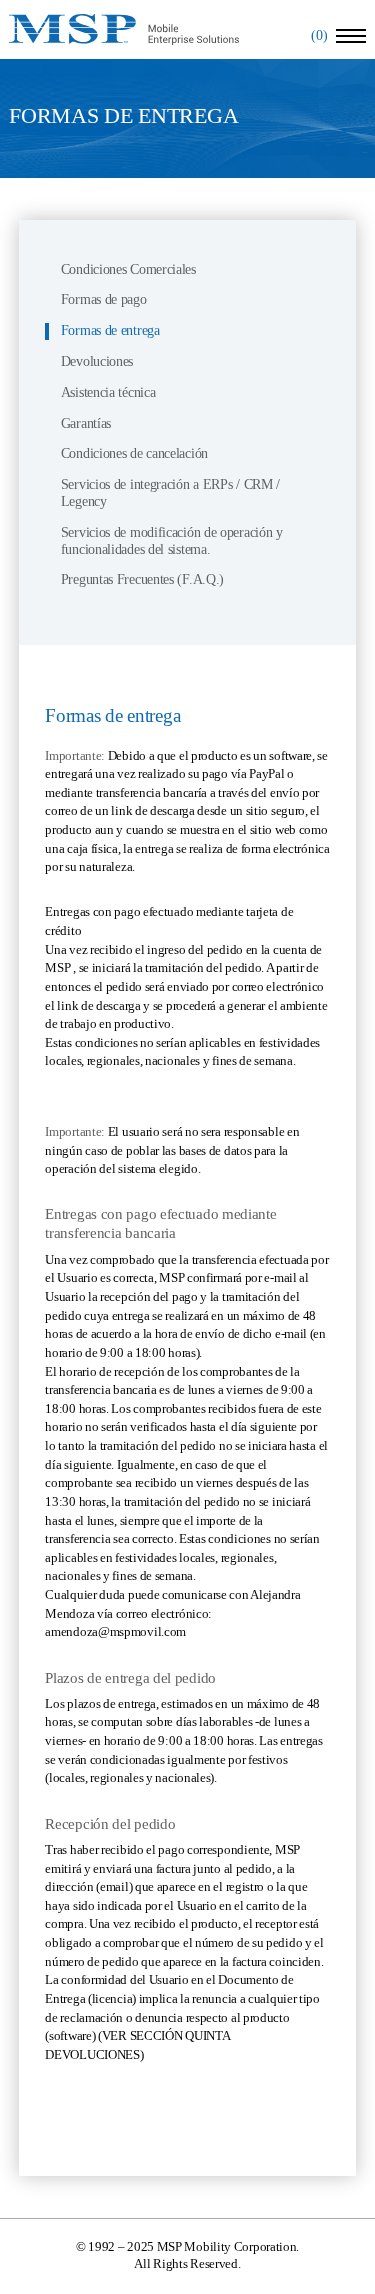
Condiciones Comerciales (128, 269)
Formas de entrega (110, 330)
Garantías (86, 423)
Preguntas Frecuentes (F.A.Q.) (142, 579)
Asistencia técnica (108, 392)
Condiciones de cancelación (134, 453)
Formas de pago (104, 299)
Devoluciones (97, 361)
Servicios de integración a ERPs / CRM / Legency (170, 493)
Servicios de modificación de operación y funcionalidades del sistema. (172, 541)
